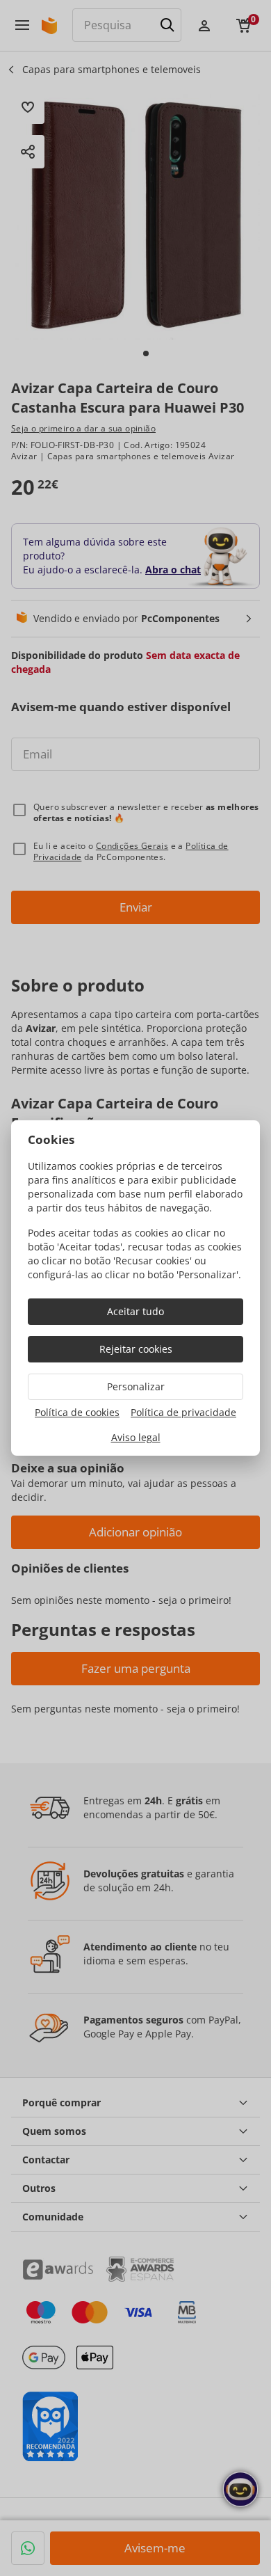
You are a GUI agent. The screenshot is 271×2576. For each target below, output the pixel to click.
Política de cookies (77, 1412)
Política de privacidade (183, 1412)
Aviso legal (136, 1437)
